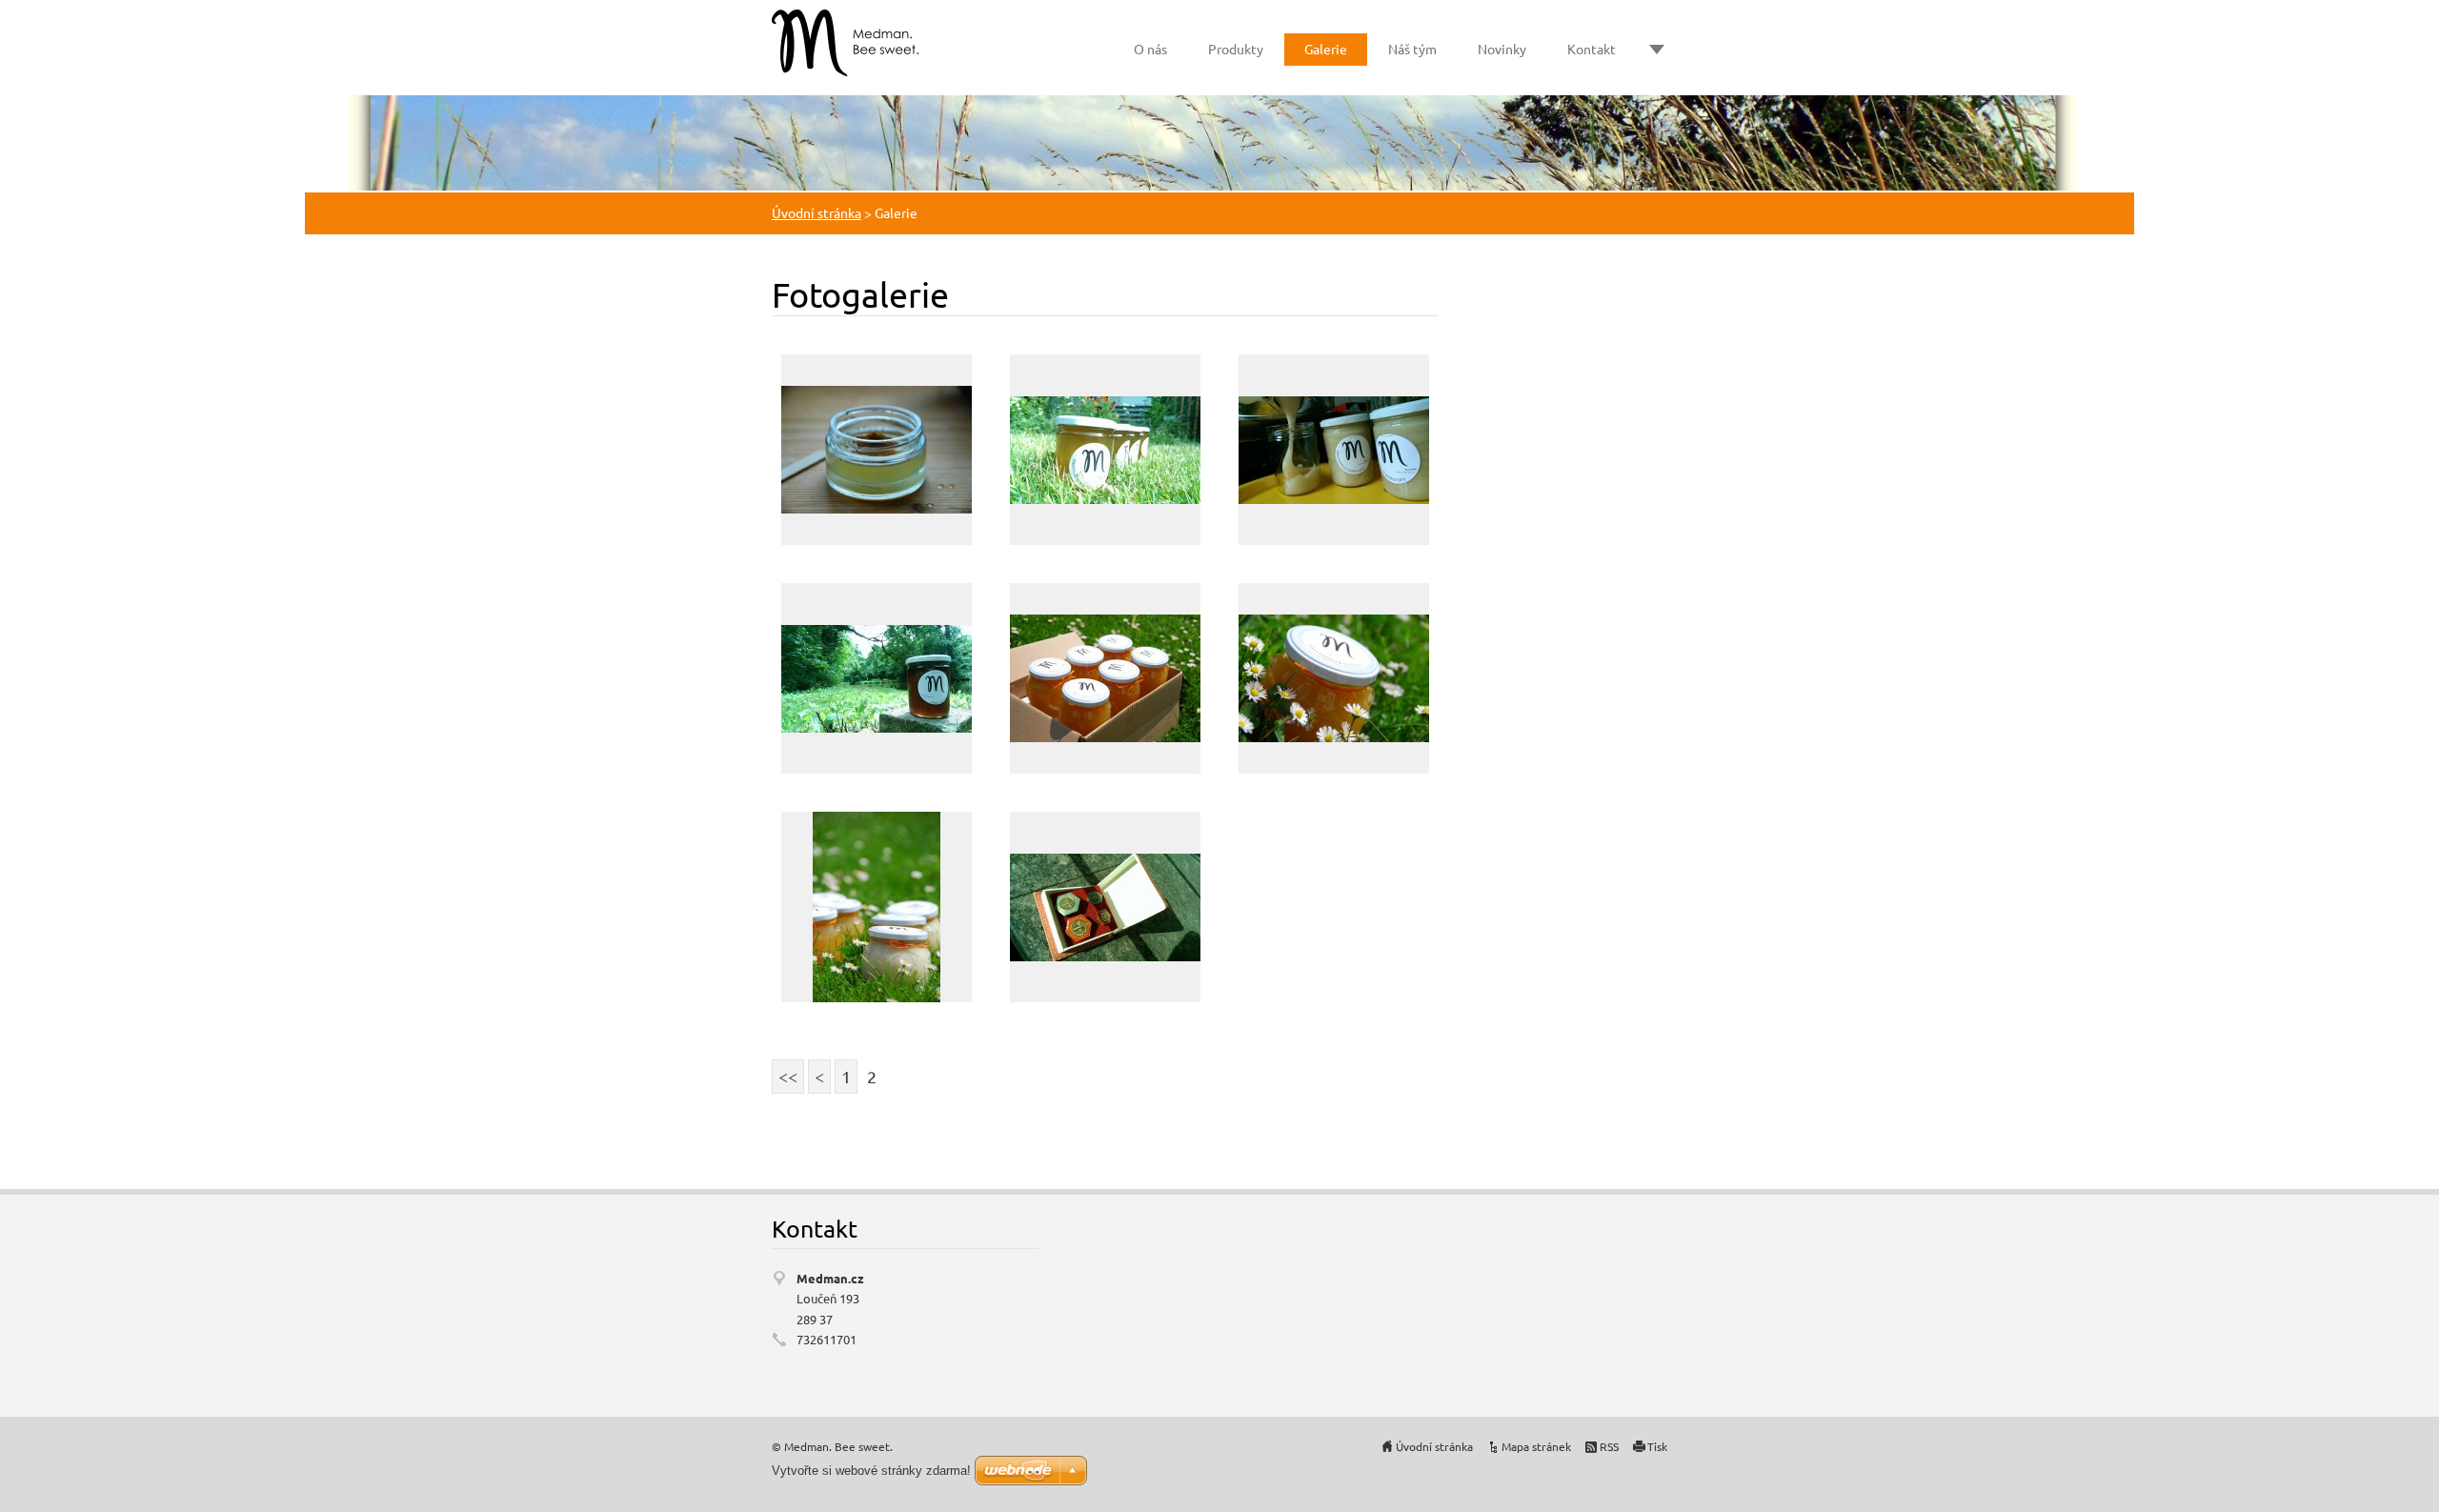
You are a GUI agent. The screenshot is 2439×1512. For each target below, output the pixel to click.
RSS (1609, 1446)
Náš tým (1412, 49)
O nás (1150, 49)
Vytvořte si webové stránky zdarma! (871, 1471)
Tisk (1657, 1446)
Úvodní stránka (816, 212)
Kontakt (1592, 49)
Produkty (1236, 49)
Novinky (1502, 49)
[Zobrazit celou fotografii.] (877, 450)
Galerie (1326, 49)
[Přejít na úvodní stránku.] (845, 43)
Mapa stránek (1536, 1446)
